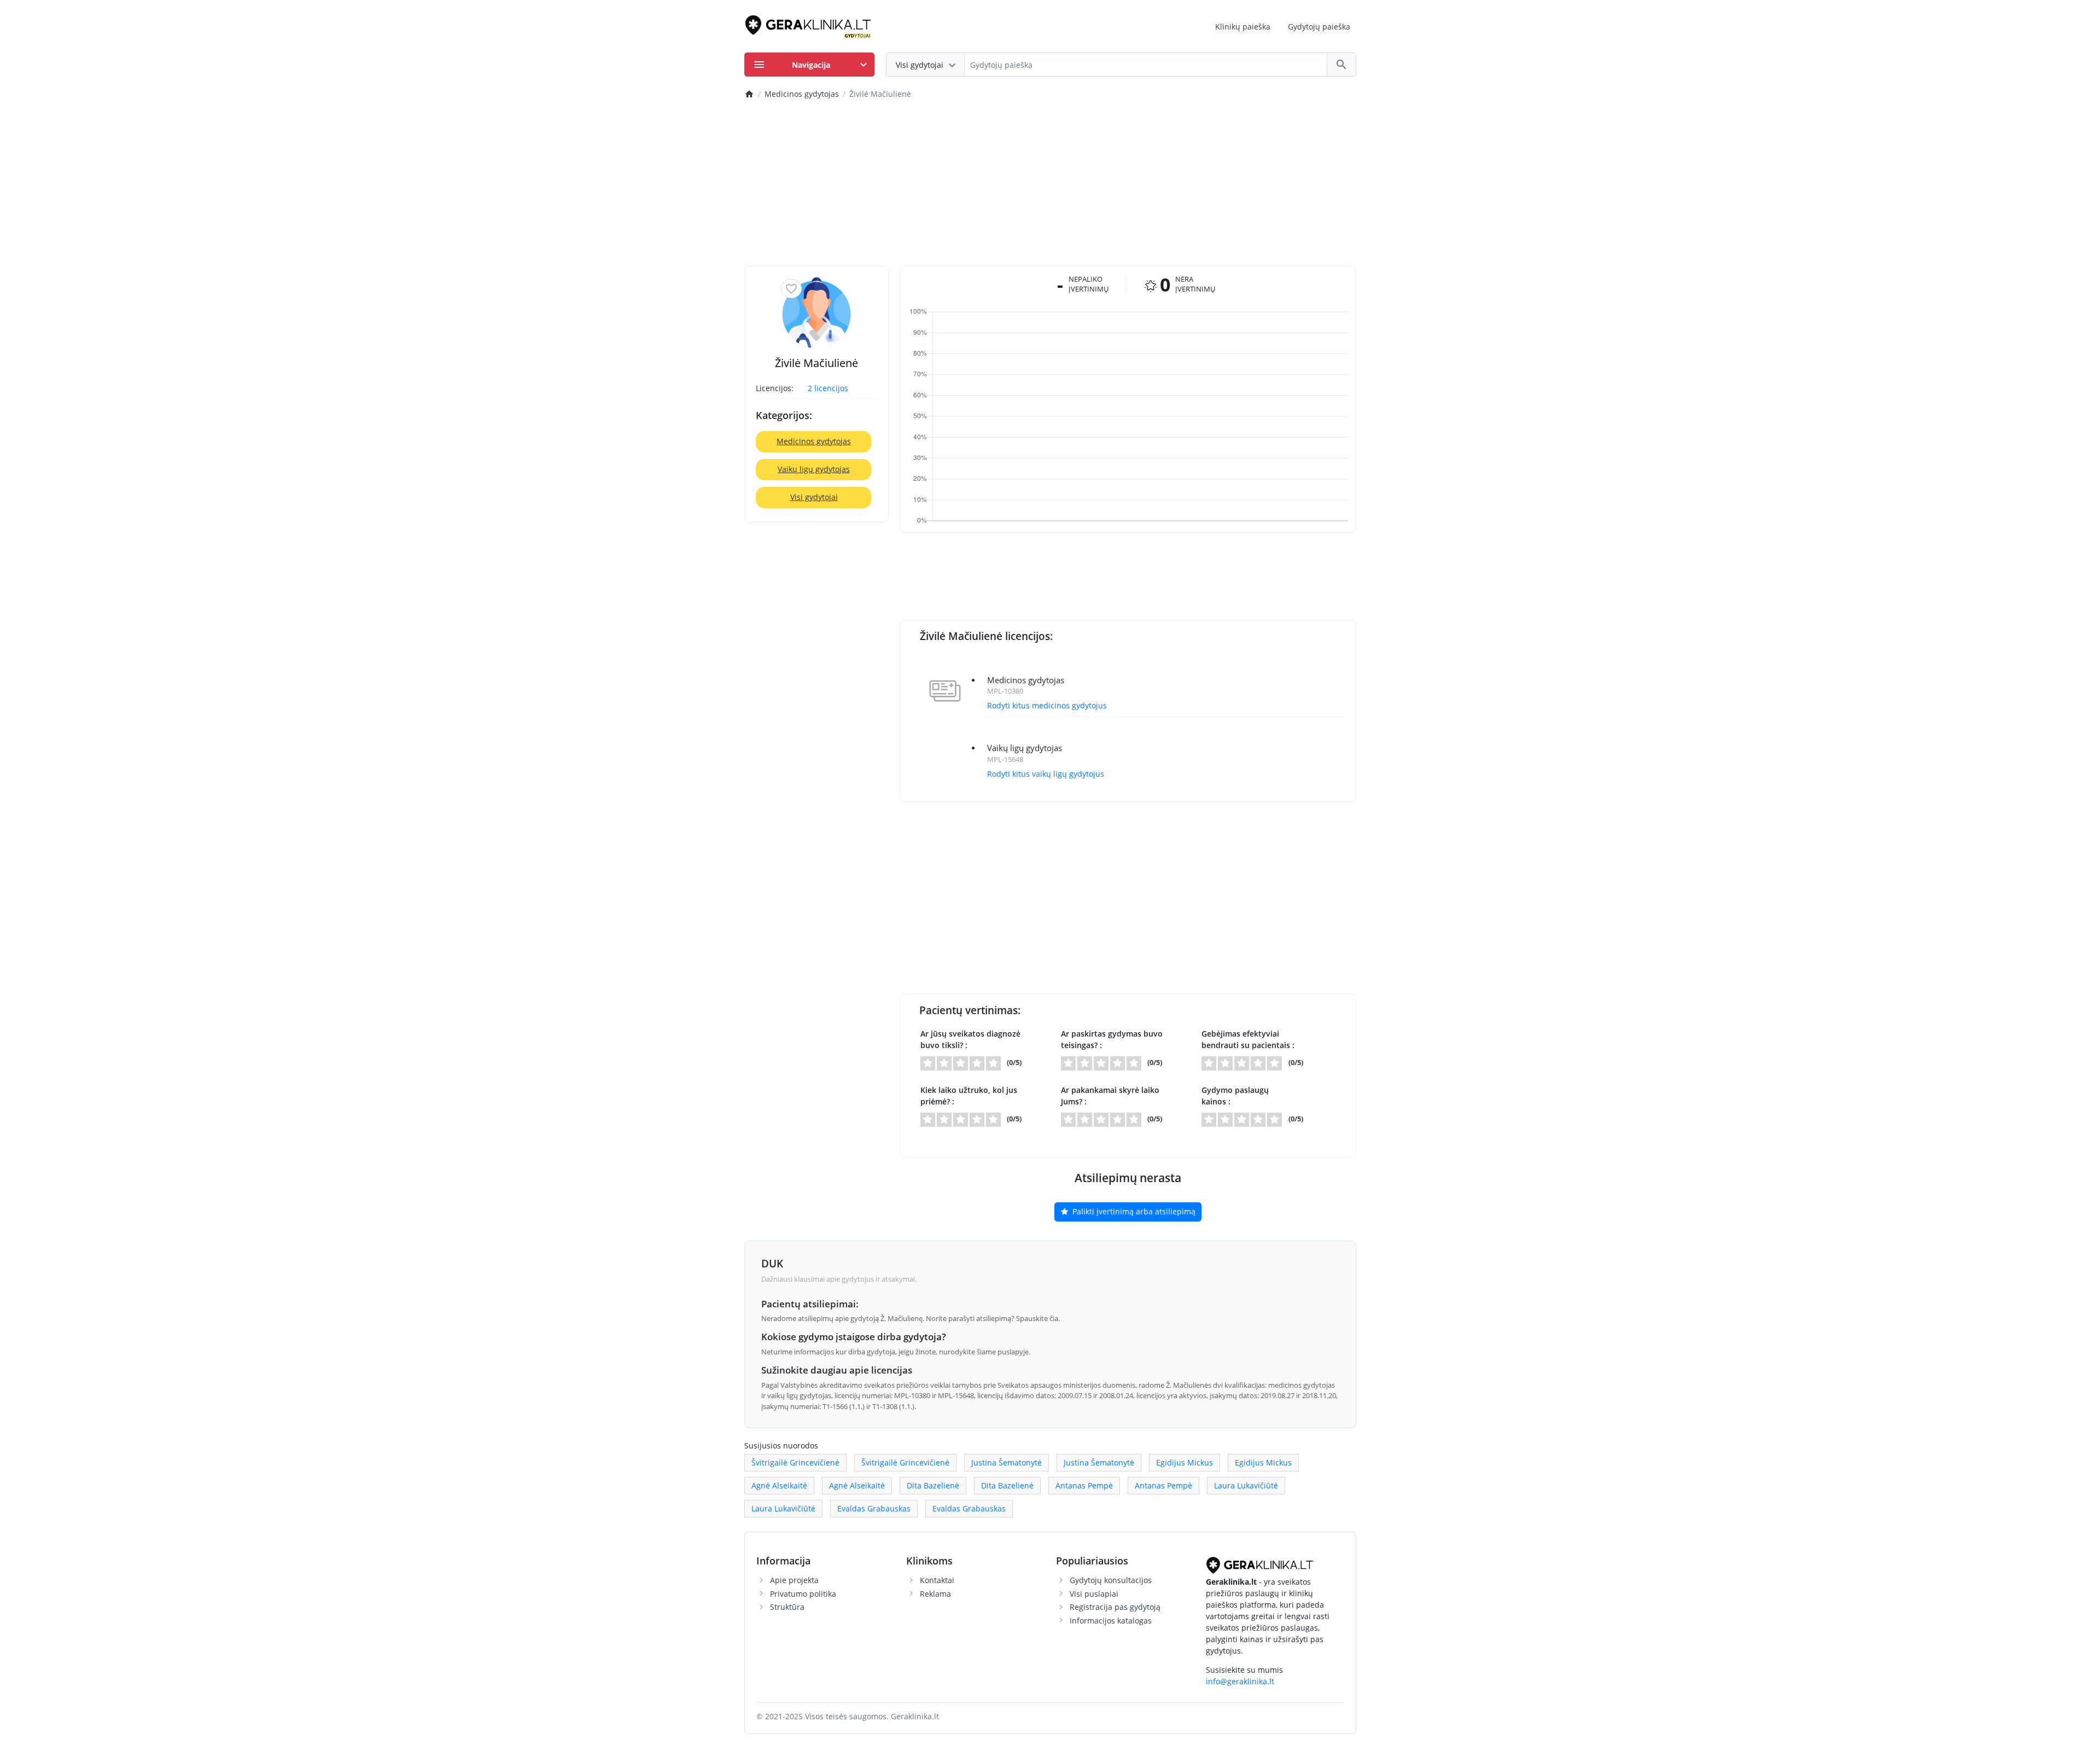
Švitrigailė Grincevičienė (795, 1462)
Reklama (935, 1594)
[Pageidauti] (791, 289)
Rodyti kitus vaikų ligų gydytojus (1046, 774)
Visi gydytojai (814, 497)
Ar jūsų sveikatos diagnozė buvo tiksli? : (970, 1039)
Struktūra (787, 1607)
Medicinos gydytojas (814, 441)
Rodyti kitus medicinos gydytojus (1047, 705)
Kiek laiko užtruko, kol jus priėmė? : (969, 1096)
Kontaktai (937, 1580)
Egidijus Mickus (1185, 1462)
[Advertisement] (1050, 184)
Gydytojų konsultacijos (1111, 1580)
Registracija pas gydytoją (1115, 1607)
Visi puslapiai (1094, 1594)
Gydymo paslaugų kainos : (1235, 1096)
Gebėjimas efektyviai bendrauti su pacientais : (1248, 1039)
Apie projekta (794, 1580)
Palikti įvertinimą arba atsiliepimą (1133, 1211)
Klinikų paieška (1243, 27)
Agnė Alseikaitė (779, 1485)
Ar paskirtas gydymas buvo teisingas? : (1112, 1039)
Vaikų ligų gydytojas (814, 469)
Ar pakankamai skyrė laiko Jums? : (1110, 1096)
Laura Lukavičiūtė (1246, 1485)
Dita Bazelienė (933, 1485)
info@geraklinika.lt (1240, 1681)
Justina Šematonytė (1007, 1462)
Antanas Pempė (1084, 1485)
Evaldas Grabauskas (874, 1508)
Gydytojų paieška (1319, 27)
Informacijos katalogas (1111, 1621)
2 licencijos (828, 388)
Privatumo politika (803, 1594)
